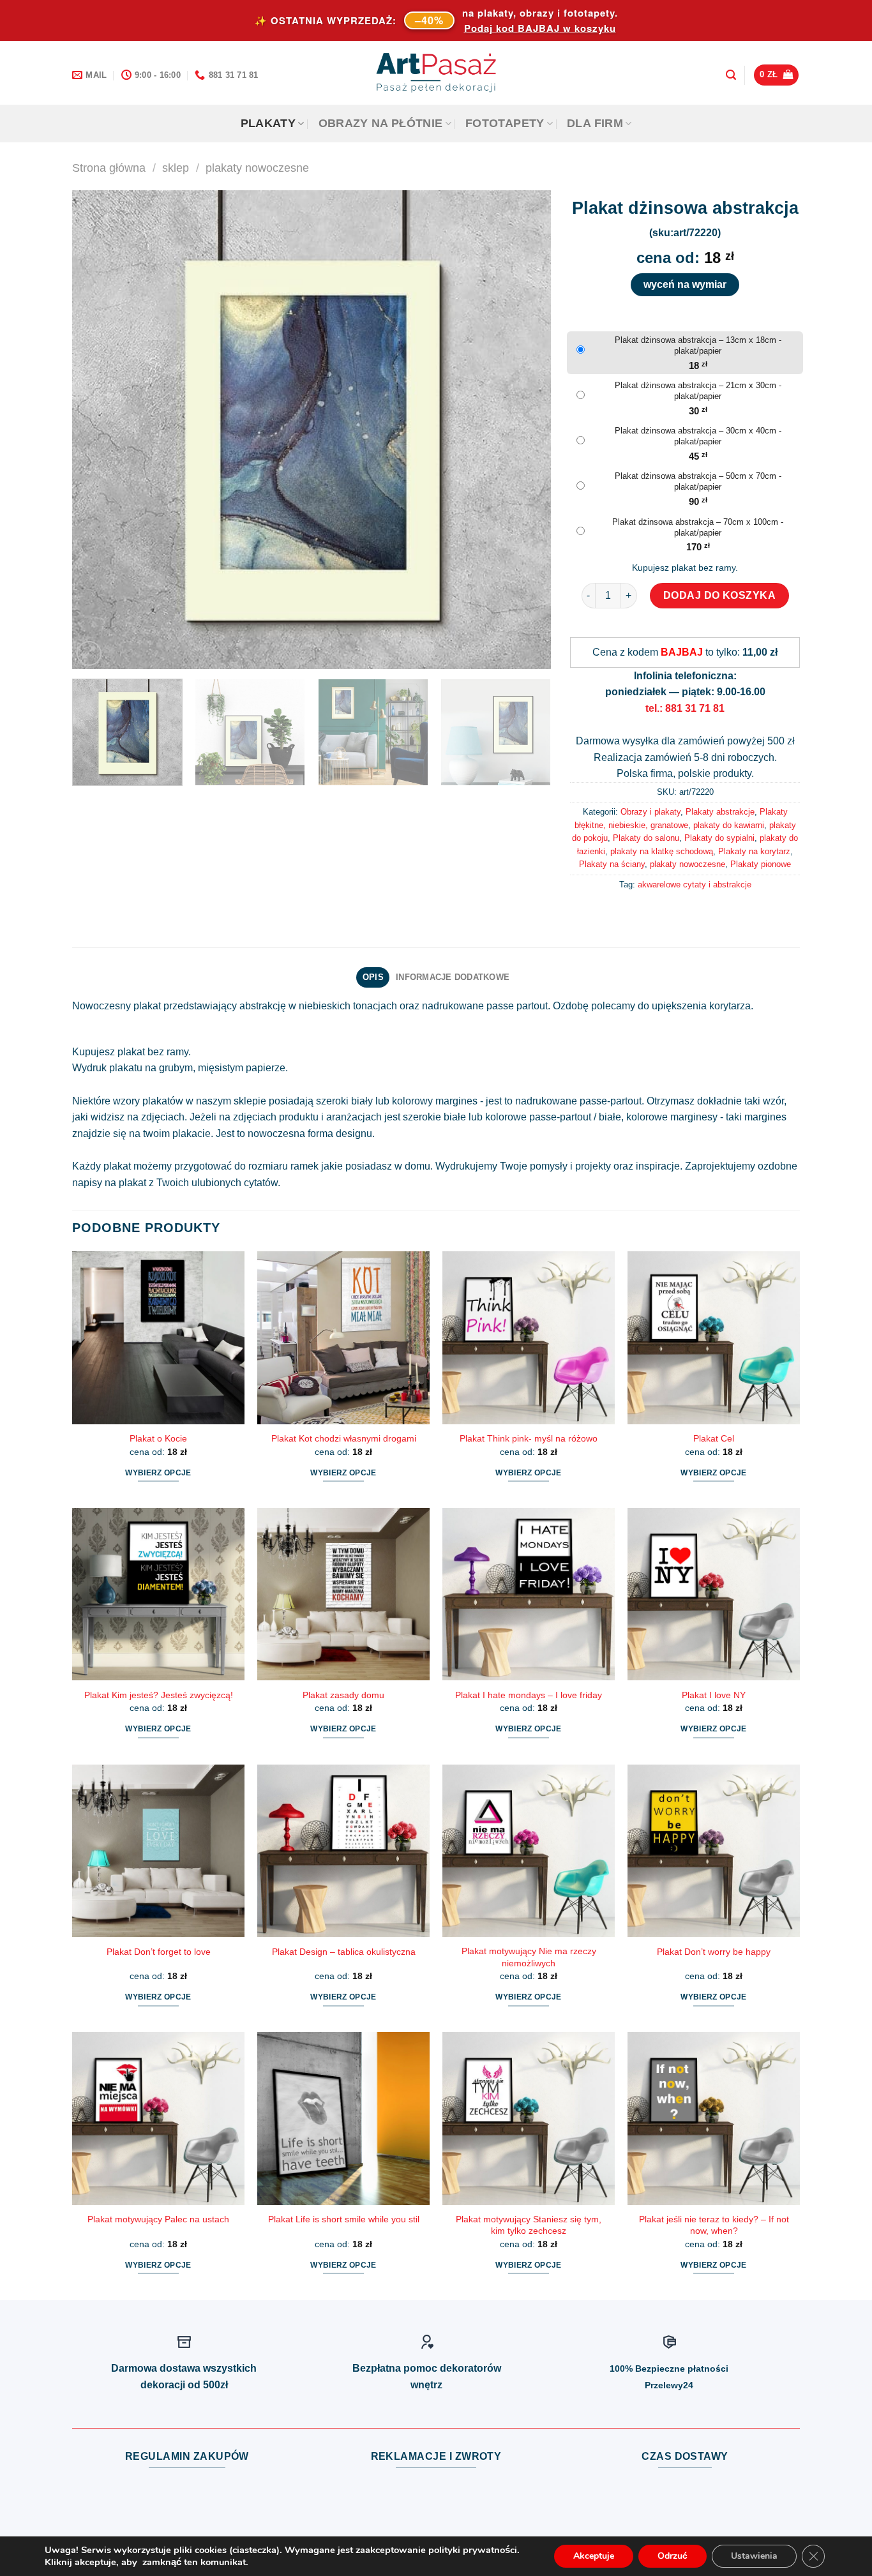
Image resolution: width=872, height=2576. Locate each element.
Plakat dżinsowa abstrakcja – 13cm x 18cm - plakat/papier (698, 345)
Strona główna (109, 168)
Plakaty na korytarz (754, 851)
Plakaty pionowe (761, 864)
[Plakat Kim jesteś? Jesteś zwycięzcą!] (158, 1594)
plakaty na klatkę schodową (662, 851)
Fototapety (505, 123)
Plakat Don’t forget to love (159, 1952)
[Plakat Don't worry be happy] (714, 1851)
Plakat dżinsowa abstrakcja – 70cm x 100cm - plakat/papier (698, 527)
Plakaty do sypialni (719, 838)
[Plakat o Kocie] (158, 1337)
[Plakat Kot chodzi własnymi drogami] (343, 1337)
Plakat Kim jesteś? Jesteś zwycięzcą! (159, 1695)
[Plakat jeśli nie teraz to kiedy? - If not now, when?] (714, 2118)
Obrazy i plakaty (650, 812)
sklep (176, 168)
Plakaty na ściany (612, 864)
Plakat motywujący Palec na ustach (158, 2219)
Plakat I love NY (714, 1695)
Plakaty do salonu (646, 838)
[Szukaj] (731, 75)
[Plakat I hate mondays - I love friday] (529, 1594)
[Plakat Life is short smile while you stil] (343, 2118)
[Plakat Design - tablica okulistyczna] (343, 1851)
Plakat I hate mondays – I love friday (529, 1695)
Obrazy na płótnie (381, 123)
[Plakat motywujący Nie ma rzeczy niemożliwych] (529, 1851)
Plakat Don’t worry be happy (714, 1952)
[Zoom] (89, 653)
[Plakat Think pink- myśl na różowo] (529, 1337)
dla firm (595, 123)
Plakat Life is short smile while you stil (344, 2219)
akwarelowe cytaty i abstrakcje (695, 885)
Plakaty (268, 123)
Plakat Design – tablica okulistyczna (344, 1952)
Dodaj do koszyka (720, 595)
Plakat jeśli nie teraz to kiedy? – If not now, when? (714, 2225)
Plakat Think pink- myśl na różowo (529, 1438)
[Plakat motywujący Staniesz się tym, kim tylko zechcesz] (529, 2118)
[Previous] (98, 430)
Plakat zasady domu (343, 1695)
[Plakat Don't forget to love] (158, 1851)
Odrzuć (673, 2556)
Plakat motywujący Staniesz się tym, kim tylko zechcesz (529, 2225)
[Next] (525, 430)
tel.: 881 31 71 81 (685, 708)
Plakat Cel (714, 1438)
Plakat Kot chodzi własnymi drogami (344, 1438)
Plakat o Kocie (158, 1438)
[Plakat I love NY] (714, 1594)
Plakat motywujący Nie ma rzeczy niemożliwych (529, 1957)
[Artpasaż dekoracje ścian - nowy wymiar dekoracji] (436, 73)
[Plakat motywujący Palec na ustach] (158, 2118)
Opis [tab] (373, 977)
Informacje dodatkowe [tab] (453, 977)
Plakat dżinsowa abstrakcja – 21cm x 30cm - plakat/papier (698, 391)
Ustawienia (754, 2556)
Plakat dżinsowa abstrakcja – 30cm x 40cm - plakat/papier (698, 436)
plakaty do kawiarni (729, 825)
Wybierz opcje (158, 1473)
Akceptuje (594, 2556)
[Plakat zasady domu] (343, 1594)
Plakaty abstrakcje (720, 812)
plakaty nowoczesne (257, 168)
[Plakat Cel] (714, 1337)
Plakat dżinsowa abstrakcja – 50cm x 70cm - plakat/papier (698, 481)
